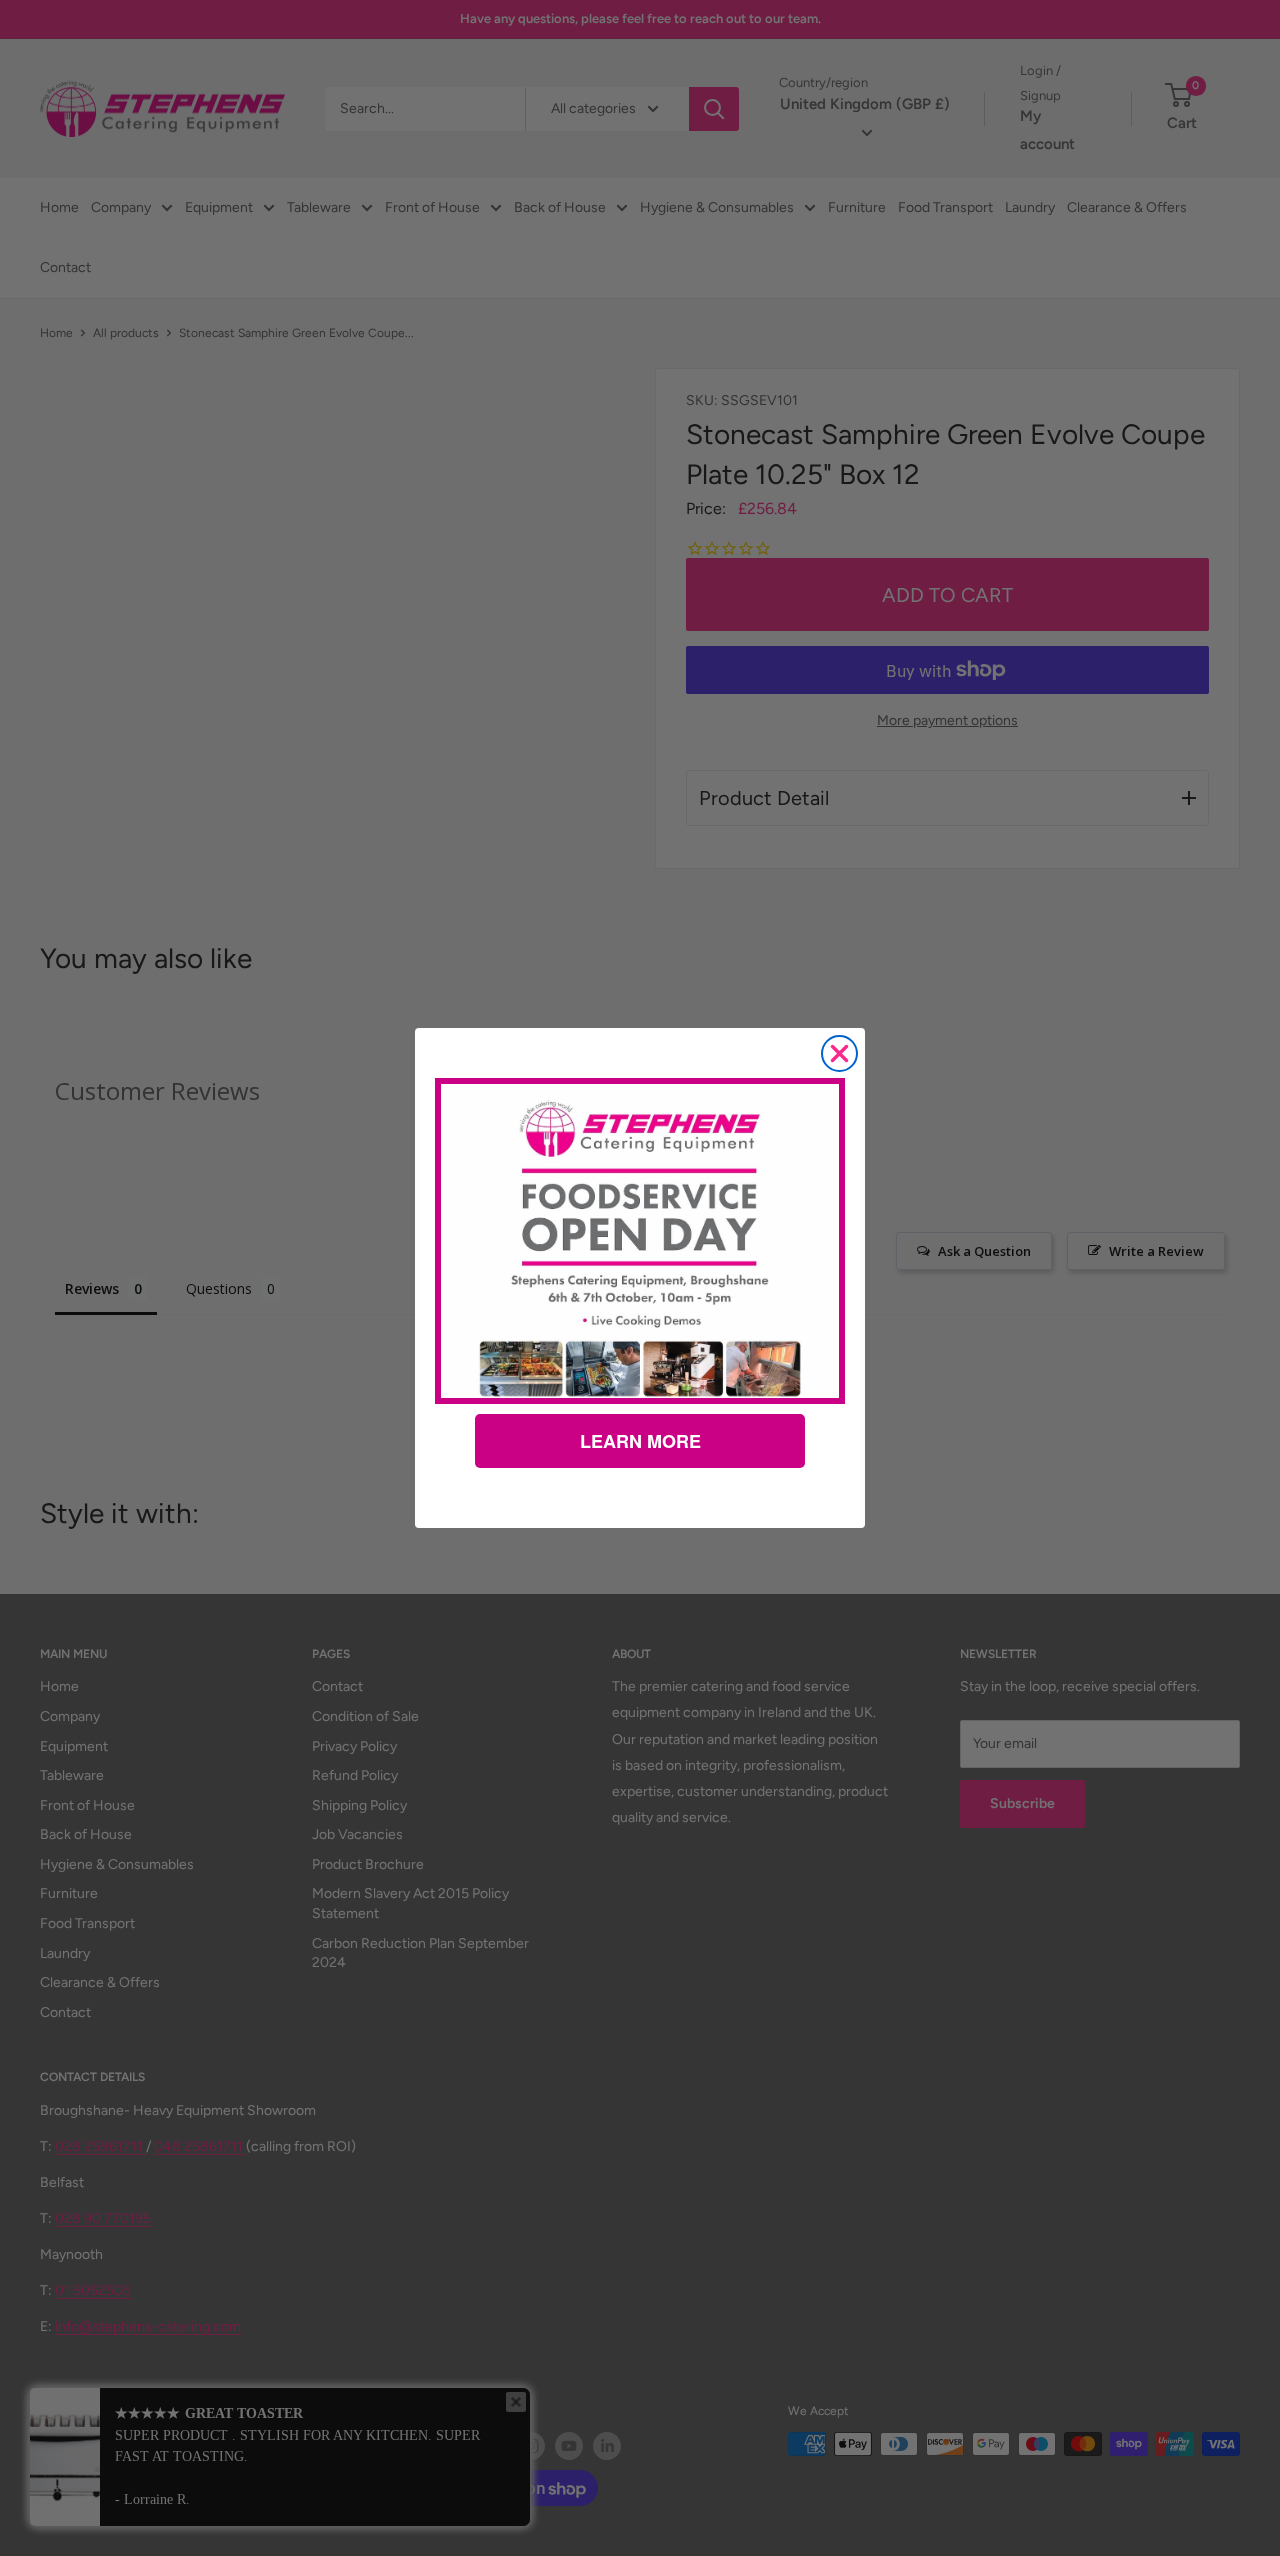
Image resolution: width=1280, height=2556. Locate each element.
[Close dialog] (839, 1053)
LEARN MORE (640, 1441)
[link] (640, 1241)
